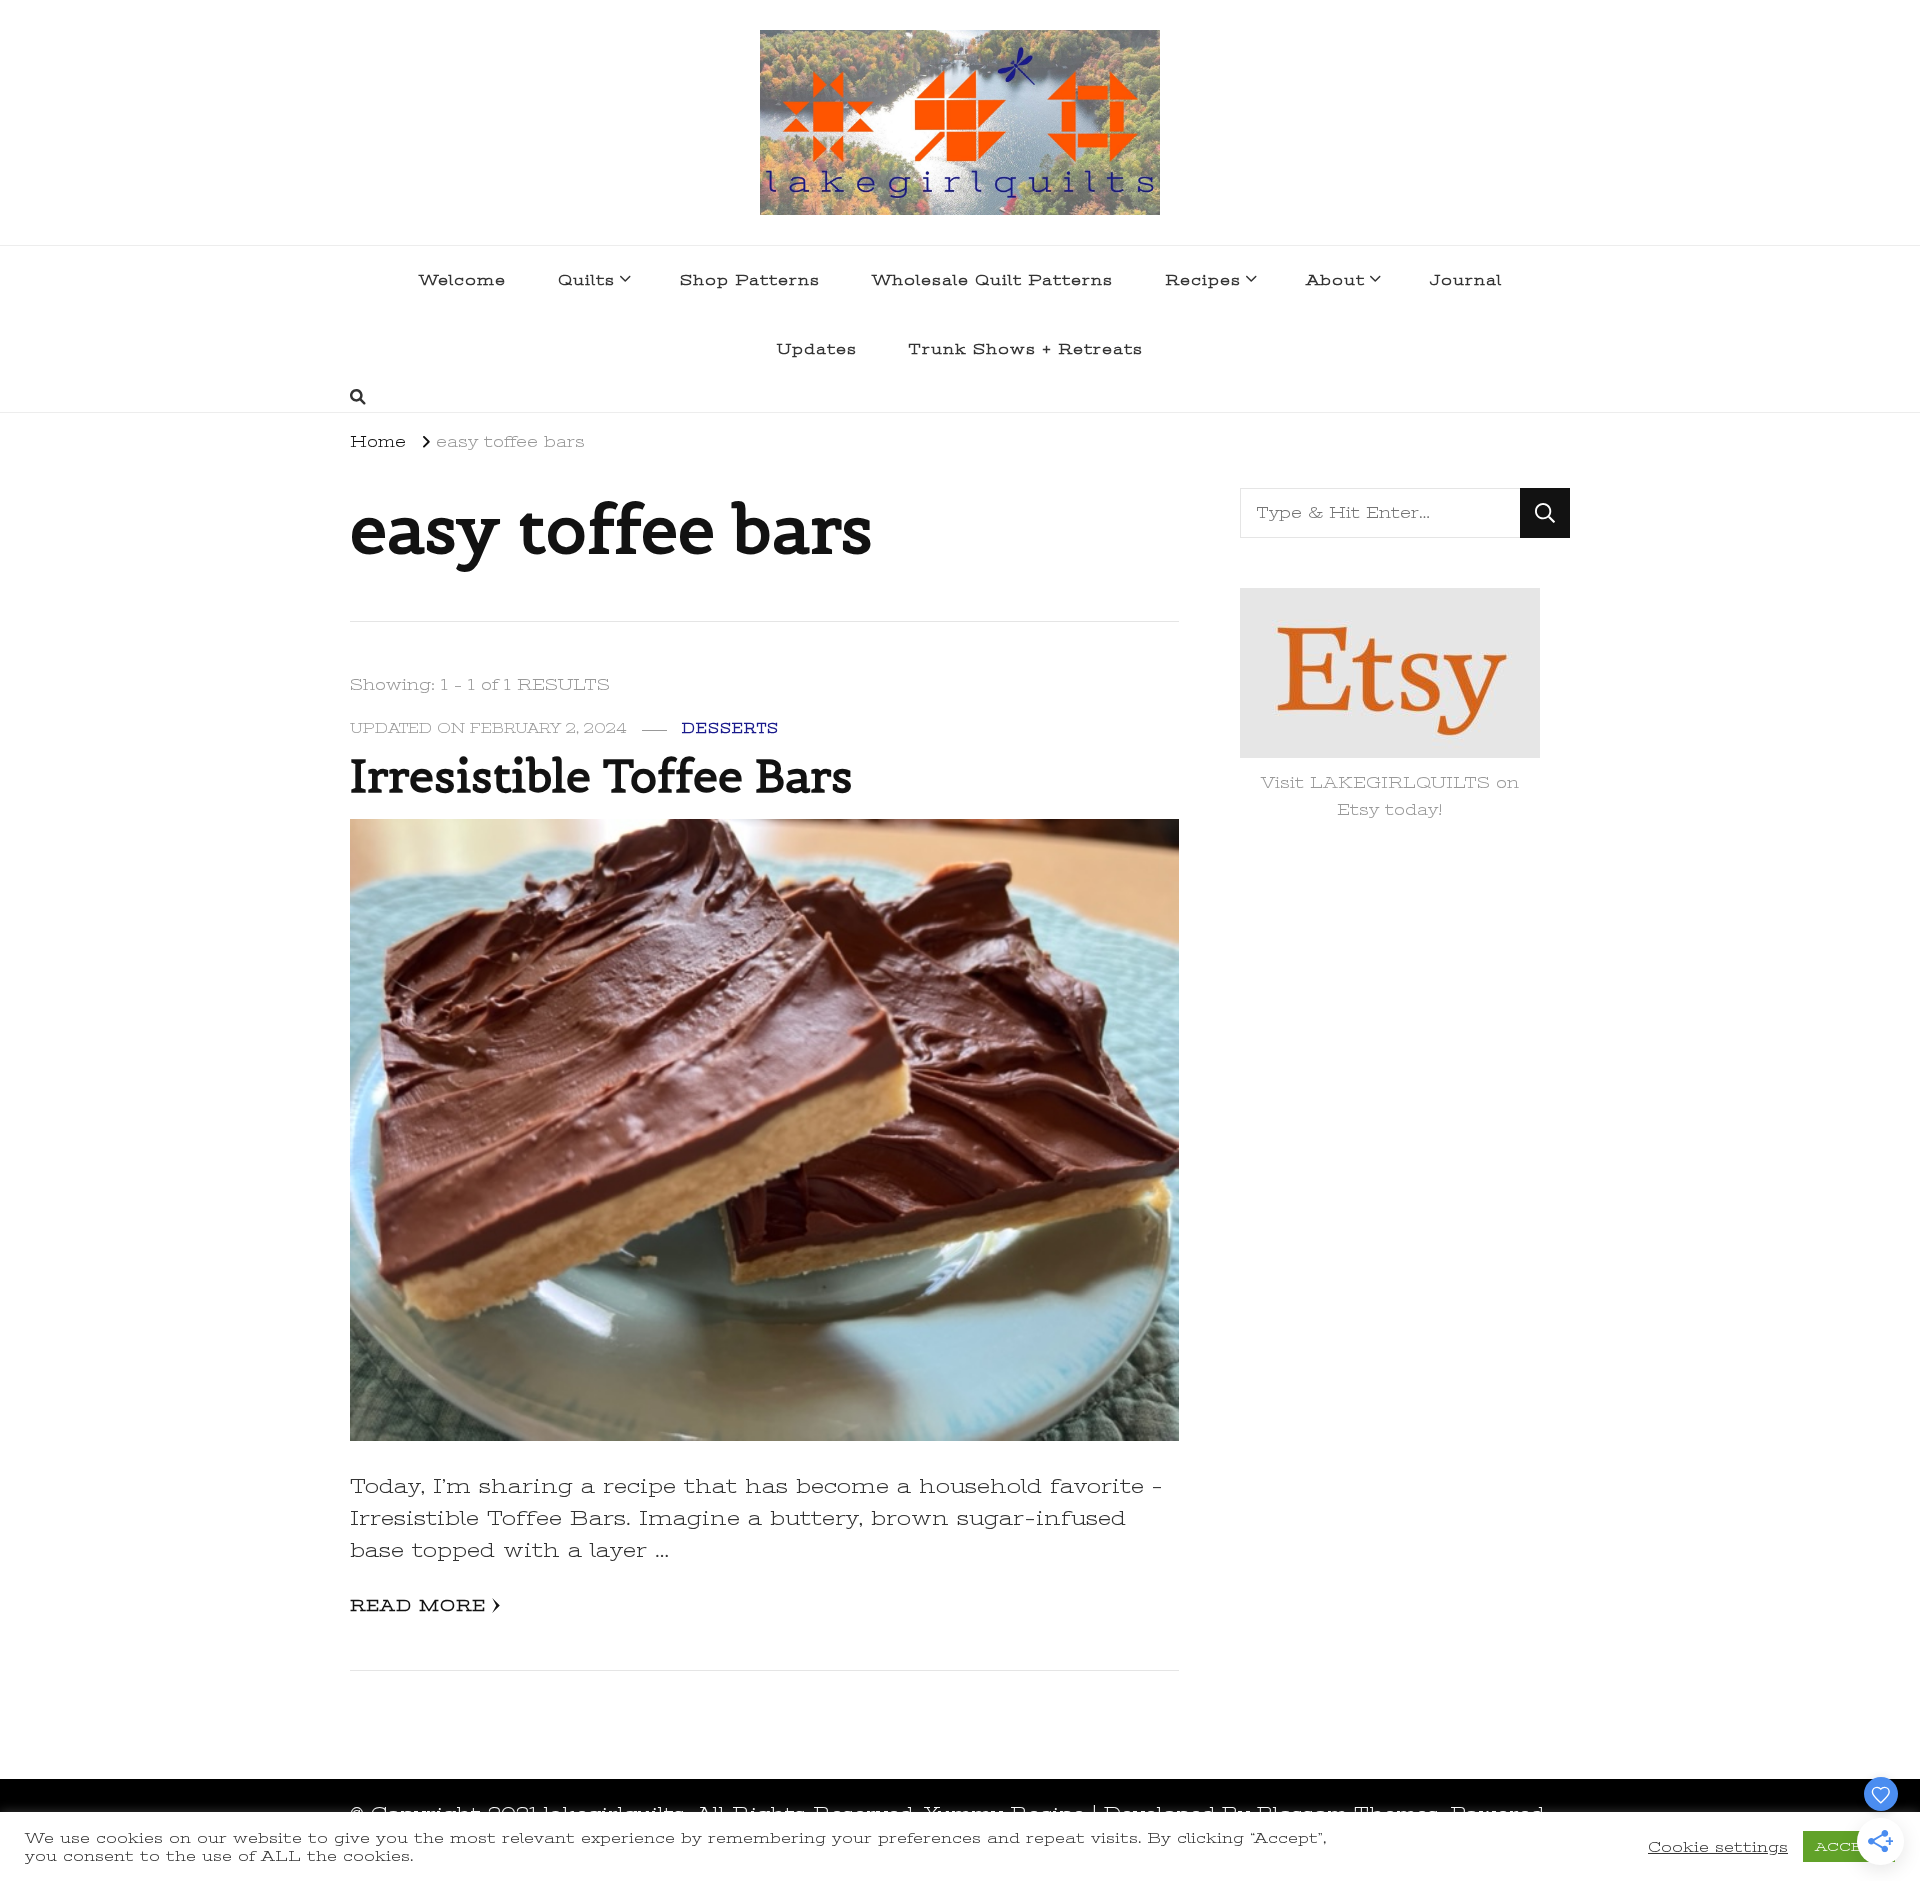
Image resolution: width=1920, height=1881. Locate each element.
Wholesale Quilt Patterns (992, 280)
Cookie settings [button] (1718, 1847)
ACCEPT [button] (1849, 1846)
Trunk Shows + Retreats (1026, 349)
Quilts (586, 280)
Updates (817, 349)
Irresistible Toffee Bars (601, 776)
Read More (418, 1606)
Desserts (730, 728)
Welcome (462, 280)
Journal (1466, 280)
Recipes (1203, 280)
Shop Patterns (750, 280)
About (1335, 280)
